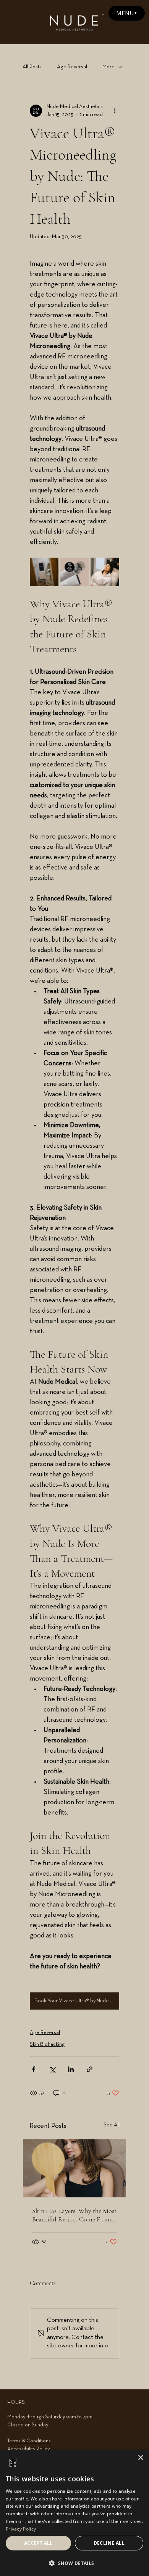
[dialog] (74, 2513)
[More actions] (115, 111)
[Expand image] (44, 572)
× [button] (140, 2458)
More (109, 67)
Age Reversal (72, 67)
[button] (74, 2563)
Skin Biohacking (47, 2045)
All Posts (32, 67)
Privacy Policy (21, 2529)
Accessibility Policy (28, 2449)
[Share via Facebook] (33, 2069)
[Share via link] (90, 2069)
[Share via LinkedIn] (71, 2069)
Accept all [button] (38, 2543)
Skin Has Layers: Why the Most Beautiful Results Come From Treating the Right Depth (74, 2215)
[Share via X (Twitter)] (52, 2069)
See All (112, 2125)
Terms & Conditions (29, 2441)
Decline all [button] (109, 2543)
